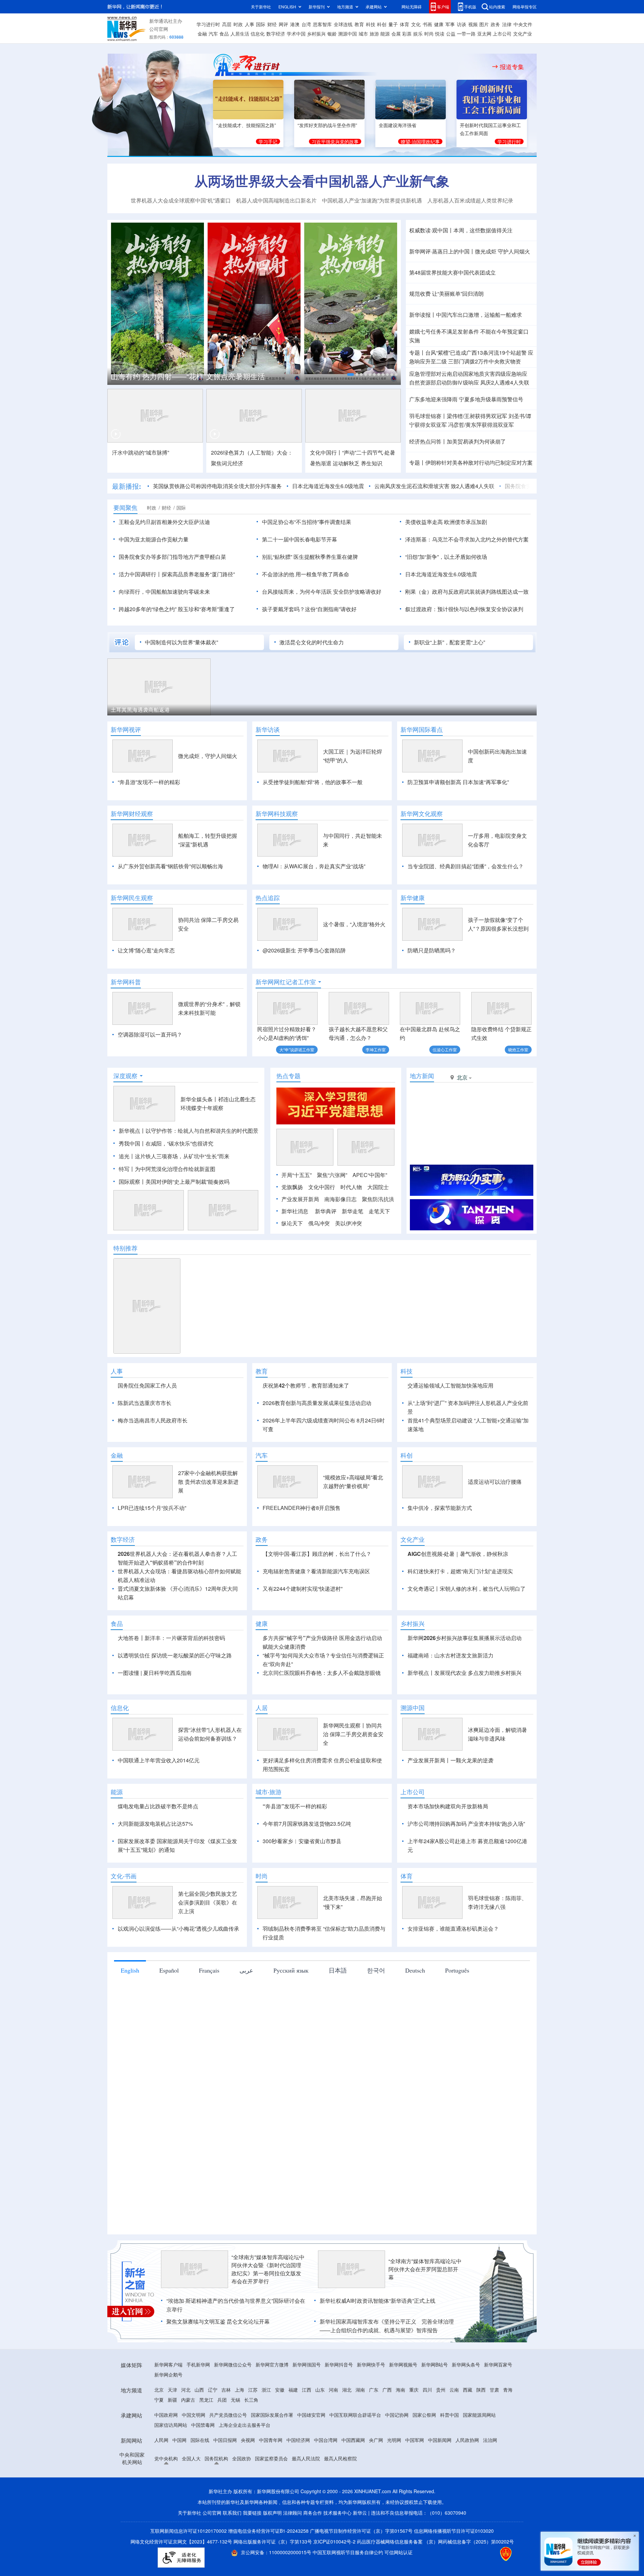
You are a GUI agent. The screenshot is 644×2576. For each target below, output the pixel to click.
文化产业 (523, 34)
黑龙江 (206, 2438)
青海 (508, 2428)
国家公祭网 (424, 2453)
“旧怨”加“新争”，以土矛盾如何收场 (446, 557)
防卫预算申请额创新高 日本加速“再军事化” (458, 782)
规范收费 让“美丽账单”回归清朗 (446, 294)
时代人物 (351, 1187)
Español (169, 2009)
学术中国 (296, 34)
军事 (450, 24)
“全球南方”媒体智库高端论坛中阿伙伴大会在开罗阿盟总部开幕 (425, 2308)
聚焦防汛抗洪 (378, 1199)
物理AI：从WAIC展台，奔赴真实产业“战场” (314, 866)
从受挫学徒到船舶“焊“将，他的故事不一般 (313, 782)
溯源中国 (347, 34)
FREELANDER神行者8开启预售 (302, 1546)
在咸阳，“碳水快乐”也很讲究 (179, 1143)
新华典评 (326, 1211)
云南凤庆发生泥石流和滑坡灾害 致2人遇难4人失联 (434, 486)
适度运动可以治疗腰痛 (495, 1520)
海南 (400, 2428)
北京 (159, 2428)
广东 (374, 2428)
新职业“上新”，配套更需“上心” (449, 642)
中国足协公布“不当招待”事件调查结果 (307, 522)
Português (457, 2009)
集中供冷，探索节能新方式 (440, 1546)
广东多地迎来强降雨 (433, 399)
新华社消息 (295, 1211)
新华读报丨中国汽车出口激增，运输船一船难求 (466, 315)
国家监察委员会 (271, 2497)
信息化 (258, 34)
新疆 (172, 2438)
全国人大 (191, 2497)
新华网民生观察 (132, 898)
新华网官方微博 (272, 2403)
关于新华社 (261, 7)
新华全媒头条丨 (199, 1099)
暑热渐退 (321, 463)
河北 (186, 2428)
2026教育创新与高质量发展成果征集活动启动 (317, 1403)
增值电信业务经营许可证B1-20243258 (268, 2569)
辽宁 (213, 2428)
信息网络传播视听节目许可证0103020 (454, 2569)
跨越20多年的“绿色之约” (148, 609)
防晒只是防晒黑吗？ (432, 950)
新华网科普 (126, 982)
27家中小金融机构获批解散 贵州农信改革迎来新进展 (208, 1520)
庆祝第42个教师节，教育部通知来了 (306, 1385)
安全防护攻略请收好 (357, 592)
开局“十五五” (297, 1175)
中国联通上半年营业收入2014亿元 (159, 1799)
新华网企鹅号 (168, 2413)
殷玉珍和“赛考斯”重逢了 (206, 609)
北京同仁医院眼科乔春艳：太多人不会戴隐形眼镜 (322, 1711)
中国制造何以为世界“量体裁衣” (181, 642)
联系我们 (232, 2551)
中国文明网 (194, 2453)
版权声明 (272, 2551)
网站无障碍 (412, 7)
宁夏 (159, 2438)
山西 (199, 2428)
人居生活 (240, 34)
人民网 (161, 2478)
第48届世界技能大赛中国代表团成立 (452, 272)
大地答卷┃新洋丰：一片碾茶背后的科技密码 (171, 1676)
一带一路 (466, 34)
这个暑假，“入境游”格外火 (354, 924)
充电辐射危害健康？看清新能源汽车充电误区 (316, 1610)
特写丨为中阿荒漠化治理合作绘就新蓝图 (167, 1169)
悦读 (440, 34)
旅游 (374, 34)
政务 (495, 24)
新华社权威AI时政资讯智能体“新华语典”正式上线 (378, 2339)
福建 (293, 2428)
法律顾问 (292, 2551)
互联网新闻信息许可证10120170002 (189, 2569)
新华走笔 (353, 1211)
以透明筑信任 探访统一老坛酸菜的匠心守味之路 (175, 1694)
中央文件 (523, 24)
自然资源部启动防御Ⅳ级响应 (444, 382)
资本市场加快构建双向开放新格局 (448, 1845)
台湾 (306, 24)
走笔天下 (379, 1211)
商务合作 (313, 2551)
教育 (359, 24)
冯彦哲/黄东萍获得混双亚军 (481, 425)
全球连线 (343, 24)
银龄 (332, 34)
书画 (427, 24)
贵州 (441, 2428)
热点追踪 (268, 898)
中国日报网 (225, 2478)
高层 (227, 24)
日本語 (338, 2009)
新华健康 (413, 898)
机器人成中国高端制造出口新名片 (276, 200)
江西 (307, 2428)
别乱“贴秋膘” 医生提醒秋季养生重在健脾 (310, 557)
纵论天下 (292, 1223)
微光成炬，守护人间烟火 (208, 756)
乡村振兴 (316, 34)
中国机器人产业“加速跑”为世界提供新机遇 (372, 200)
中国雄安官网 (311, 2453)
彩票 (407, 34)
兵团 (222, 2438)
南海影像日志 (340, 1199)
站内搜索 (497, 7)
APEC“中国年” (370, 1175)
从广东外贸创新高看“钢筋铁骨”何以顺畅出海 (170, 866)
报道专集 (512, 67)
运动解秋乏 (346, 463)
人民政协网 (467, 2478)
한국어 (376, 2009)
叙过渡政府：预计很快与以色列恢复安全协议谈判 (464, 609)
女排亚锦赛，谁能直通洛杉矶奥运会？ (453, 1967)
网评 (283, 24)
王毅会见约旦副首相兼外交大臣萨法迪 (164, 522)
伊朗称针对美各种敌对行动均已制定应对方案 (479, 462)
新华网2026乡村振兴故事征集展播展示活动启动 (465, 1676)
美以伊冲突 (348, 1223)
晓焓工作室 (518, 1049)
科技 (371, 24)
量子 (393, 24)
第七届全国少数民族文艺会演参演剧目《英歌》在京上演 (208, 1941)
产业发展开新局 (300, 1199)
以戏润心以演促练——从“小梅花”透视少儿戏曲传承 (178, 1967)
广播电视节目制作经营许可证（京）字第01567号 (361, 2569)
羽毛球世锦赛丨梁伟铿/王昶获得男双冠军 (458, 416)
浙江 (266, 2428)
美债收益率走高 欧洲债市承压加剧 (446, 522)
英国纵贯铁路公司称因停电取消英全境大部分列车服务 (217, 486)
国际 (261, 24)
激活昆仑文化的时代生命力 (312, 642)
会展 (396, 34)
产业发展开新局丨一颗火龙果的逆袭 (450, 1799)
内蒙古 (188, 2438)
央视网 (248, 2478)
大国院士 (378, 1187)
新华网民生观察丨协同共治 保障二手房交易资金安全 (353, 1773)
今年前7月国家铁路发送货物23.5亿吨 (307, 1862)
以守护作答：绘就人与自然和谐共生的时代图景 (202, 1131)
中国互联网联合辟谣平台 (355, 2453)
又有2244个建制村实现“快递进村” (303, 1627)
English (130, 2009)
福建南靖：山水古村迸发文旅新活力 (450, 1694)
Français (209, 2009)
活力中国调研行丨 (140, 574)
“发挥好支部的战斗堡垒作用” (327, 125)
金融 (202, 34)
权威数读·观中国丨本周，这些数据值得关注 (461, 230)
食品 (224, 34)
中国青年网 (271, 2478)
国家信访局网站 (171, 2463)
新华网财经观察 (132, 814)
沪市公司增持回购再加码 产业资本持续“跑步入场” (466, 1862)
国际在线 (200, 2478)
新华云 (360, 2551)
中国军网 (415, 2478)
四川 (427, 2428)
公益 (451, 34)
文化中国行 (322, 1187)
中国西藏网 (353, 2478)
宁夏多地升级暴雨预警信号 (491, 399)
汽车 (213, 34)
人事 (250, 24)
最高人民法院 (306, 2497)
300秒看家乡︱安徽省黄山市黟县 (302, 1880)
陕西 (481, 2428)
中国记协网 (397, 2453)
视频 (473, 24)
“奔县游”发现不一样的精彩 (149, 782)
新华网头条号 (466, 2403)
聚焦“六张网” (332, 1175)
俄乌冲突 (319, 1223)
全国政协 (241, 2497)
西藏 (468, 2428)
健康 (439, 24)
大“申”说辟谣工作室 (297, 1049)
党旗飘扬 (292, 1187)
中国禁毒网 (203, 2463)
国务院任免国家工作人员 (147, 1385)
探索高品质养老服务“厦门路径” (198, 574)
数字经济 (276, 34)
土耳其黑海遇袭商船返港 (140, 710)
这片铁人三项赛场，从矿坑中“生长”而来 (182, 1156)
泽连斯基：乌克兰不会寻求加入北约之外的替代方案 (467, 539)
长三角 (251, 2438)
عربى (246, 2009)
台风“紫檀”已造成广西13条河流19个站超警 (476, 353)
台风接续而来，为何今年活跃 (297, 592)
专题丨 (417, 353)
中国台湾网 (326, 2478)
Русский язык (291, 2009)
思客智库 (322, 24)
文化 (416, 24)
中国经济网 (298, 2478)
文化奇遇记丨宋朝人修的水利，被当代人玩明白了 (467, 1627)
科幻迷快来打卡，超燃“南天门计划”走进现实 (460, 1610)
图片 (484, 24)
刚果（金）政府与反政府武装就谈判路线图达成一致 (467, 592)
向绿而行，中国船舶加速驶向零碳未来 (164, 592)
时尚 (429, 34)
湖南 (360, 2428)
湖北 (347, 2428)
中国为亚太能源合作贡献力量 (154, 539)
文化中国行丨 (326, 452)
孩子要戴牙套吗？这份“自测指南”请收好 (309, 609)
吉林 (226, 2428)
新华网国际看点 (422, 729)
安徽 (280, 2428)
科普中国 (449, 2453)
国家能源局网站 (479, 2453)
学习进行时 (208, 24)
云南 (454, 2428)
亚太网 (484, 34)
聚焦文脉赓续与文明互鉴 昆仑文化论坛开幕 (218, 2360)
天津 (172, 2428)
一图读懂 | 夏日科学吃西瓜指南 (155, 1711)
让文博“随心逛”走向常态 (146, 950)
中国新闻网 (440, 2478)
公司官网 (159, 29)
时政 (238, 24)
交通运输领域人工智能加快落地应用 (450, 1385)
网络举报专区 (525, 7)
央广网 (376, 2478)
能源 (385, 34)
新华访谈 (268, 729)
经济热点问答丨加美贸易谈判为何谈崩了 (458, 441)
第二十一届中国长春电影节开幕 (300, 539)
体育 (405, 24)
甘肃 (494, 2428)
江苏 (253, 2428)
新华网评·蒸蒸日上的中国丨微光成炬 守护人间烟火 (470, 251)
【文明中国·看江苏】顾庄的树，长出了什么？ (317, 1592)
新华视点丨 (132, 1131)
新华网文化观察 (422, 814)
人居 (262, 1746)
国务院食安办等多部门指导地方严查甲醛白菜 (172, 557)
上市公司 (502, 34)
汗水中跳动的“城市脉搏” (141, 452)
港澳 (295, 24)
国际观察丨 (132, 1182)
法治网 (490, 2478)
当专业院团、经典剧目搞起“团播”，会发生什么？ (466, 866)
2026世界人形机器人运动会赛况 (163, 376)
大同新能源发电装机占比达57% (155, 1862)
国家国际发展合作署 (272, 2453)
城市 (363, 34)
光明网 (394, 2478)
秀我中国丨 (132, 1143)
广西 (387, 2428)
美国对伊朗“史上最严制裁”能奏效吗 (187, 1182)
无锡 (235, 2438)
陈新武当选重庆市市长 (145, 1403)
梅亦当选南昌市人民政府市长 (153, 1420)
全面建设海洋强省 (397, 125)
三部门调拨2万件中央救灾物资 (485, 361)
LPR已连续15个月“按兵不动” (152, 1546)
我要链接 (252, 2551)
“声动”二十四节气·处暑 (369, 452)
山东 (320, 2428)
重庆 (414, 2428)
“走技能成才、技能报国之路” (246, 125)
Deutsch (415, 2009)
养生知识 (372, 463)
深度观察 (125, 1076)
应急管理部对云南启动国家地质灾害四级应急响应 (468, 374)
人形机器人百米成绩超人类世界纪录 (470, 200)
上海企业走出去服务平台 (245, 2463)
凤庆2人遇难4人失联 (505, 382)
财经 (272, 24)
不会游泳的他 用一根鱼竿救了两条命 (306, 574)
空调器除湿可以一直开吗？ (150, 1034)
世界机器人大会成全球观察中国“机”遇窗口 (181, 200)
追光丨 (127, 1156)
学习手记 (268, 141)
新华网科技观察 (277, 814)
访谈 (462, 24)
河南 (333, 2428)
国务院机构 (216, 2497)
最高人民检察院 (340, 2497)
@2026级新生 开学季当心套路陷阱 (304, 950)
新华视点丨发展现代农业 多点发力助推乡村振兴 (465, 1711)
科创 (382, 24)
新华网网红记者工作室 (286, 982)
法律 (507, 24)
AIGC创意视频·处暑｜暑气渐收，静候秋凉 (458, 1592)
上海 (239, 2428)
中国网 (179, 2478)
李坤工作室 (376, 1049)
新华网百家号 (498, 2403)
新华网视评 (126, 729)
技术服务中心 (337, 2551)
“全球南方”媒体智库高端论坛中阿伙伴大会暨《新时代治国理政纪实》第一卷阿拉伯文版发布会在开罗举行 (268, 2308)
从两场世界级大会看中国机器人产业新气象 (322, 181)
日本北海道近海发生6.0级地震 (328, 486)
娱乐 (418, 34)
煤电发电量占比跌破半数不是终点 (158, 1845)
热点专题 (288, 1076)
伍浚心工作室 (445, 1049)
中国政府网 (166, 2453)
